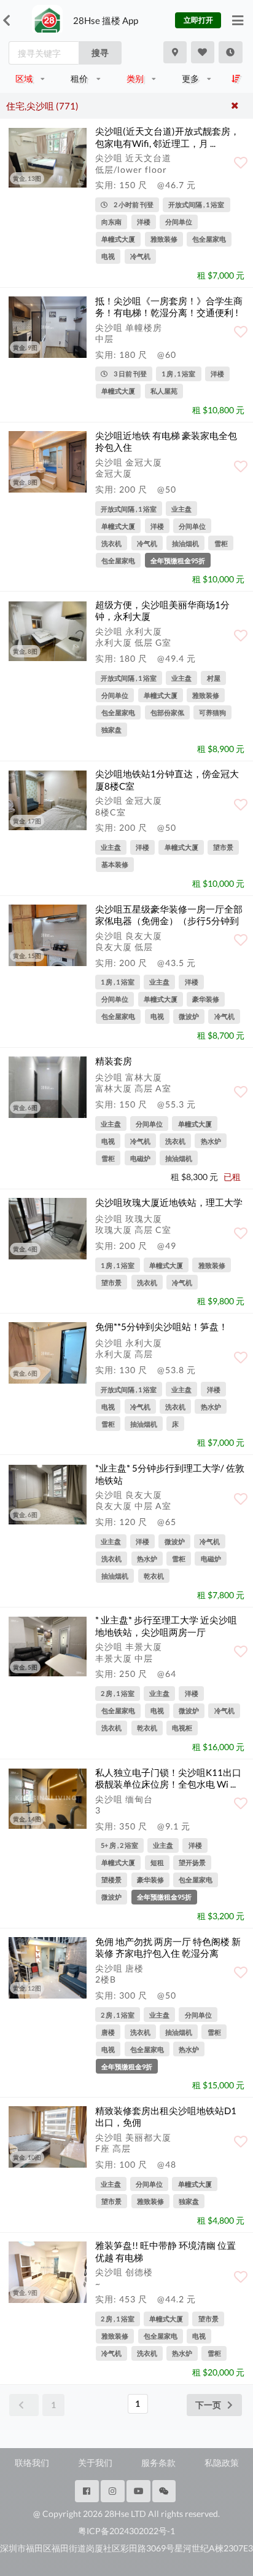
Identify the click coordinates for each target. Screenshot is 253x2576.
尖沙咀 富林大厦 (129, 1077)
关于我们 (95, 2463)
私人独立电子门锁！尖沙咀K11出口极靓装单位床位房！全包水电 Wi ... (168, 1778)
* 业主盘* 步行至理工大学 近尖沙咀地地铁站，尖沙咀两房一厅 (166, 1626)
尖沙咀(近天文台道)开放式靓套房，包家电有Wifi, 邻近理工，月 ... (167, 137)
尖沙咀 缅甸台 (124, 1799)
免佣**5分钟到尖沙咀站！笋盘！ (162, 1326)
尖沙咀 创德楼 (124, 2272)
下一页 (208, 2405)
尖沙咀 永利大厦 (129, 631)
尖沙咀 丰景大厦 (129, 1647)
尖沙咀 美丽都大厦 (133, 2137)
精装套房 (114, 1061)
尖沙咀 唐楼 (119, 1968)
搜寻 (100, 53)
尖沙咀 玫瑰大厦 (129, 1219)
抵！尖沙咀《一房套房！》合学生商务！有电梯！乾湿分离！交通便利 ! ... (169, 313)
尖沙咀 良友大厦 (129, 936)
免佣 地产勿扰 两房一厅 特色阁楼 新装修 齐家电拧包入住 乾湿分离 (168, 1947)
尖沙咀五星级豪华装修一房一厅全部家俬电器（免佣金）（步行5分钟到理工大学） (169, 921)
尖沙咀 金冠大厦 (129, 462)
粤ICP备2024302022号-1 (126, 2531)
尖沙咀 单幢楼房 (129, 327)
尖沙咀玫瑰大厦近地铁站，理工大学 (169, 1202)
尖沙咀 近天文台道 (133, 158)
